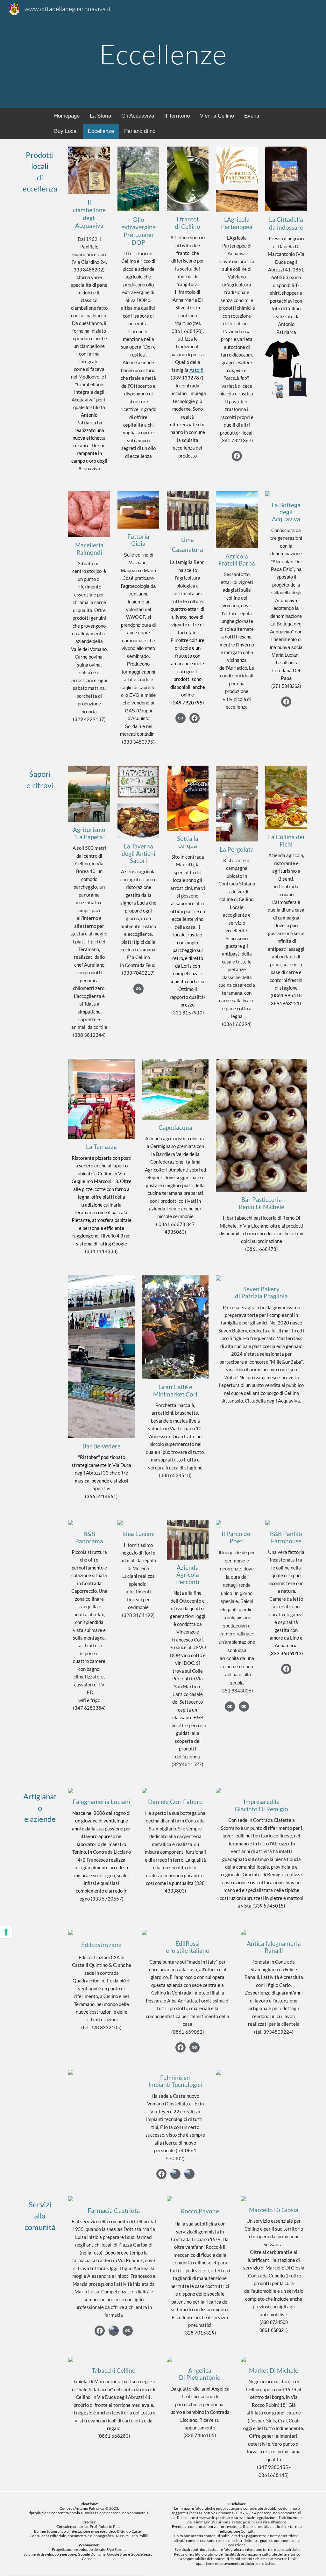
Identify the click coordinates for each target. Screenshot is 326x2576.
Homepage (67, 116)
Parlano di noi (140, 131)
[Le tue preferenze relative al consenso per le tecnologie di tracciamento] (6, 1932)
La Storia (100, 116)
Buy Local (66, 131)
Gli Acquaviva (138, 116)
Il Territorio (177, 116)
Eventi (252, 116)
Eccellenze (101, 131)
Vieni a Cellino (217, 116)
